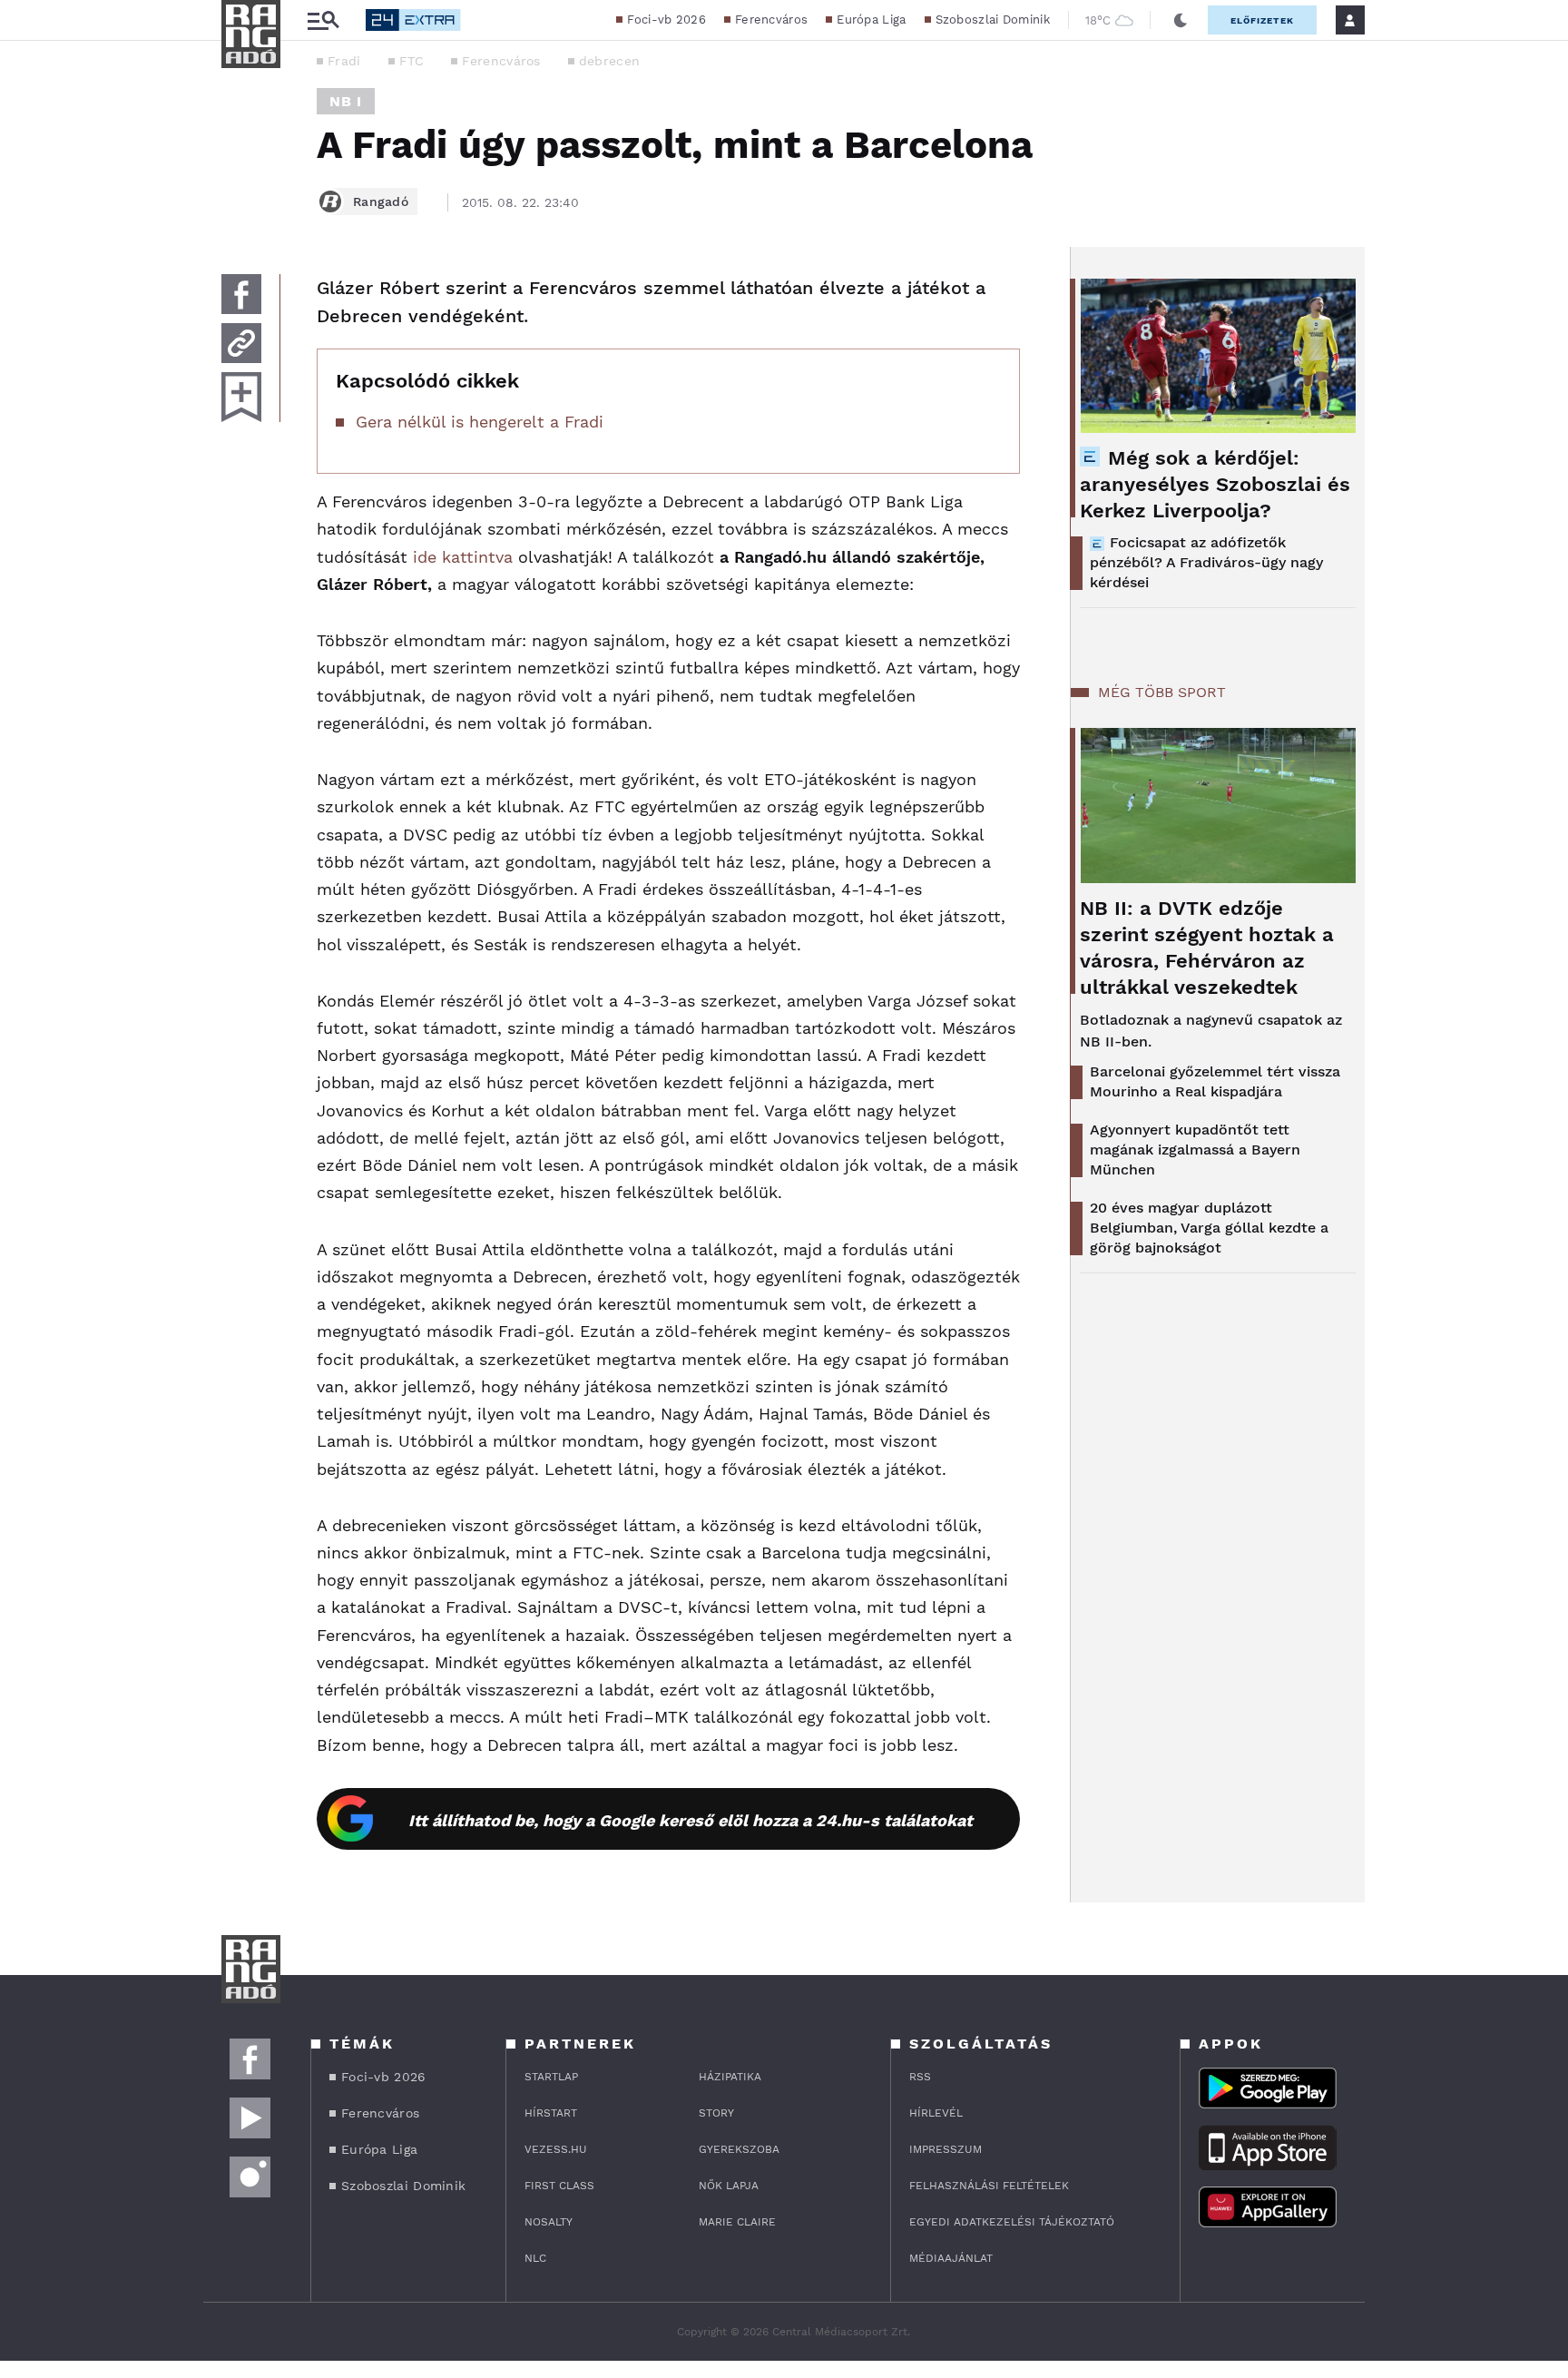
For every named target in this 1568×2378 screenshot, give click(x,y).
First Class (559, 2186)
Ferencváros (771, 20)
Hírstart (551, 2113)
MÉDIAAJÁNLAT (951, 2258)
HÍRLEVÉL (936, 2113)
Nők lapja (729, 2186)
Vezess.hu (556, 2149)
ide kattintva (463, 557)
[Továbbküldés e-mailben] (241, 343)
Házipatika (730, 2077)
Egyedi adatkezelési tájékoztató (1012, 2222)
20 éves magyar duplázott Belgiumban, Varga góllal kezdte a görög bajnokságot (1209, 1228)
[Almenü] (323, 20)
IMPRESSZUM (946, 2149)
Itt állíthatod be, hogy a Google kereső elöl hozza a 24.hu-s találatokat (691, 1820)
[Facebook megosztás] (241, 294)
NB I (346, 101)
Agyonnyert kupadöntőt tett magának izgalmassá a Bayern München (1195, 1150)
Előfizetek (1262, 20)
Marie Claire (737, 2222)
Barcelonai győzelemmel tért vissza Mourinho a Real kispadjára (1215, 1081)
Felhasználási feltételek (989, 2186)
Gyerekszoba (739, 2149)
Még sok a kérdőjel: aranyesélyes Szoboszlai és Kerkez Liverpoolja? (1215, 484)
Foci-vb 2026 (666, 20)
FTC (412, 61)
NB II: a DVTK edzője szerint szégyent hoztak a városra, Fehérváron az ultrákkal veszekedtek (1207, 948)
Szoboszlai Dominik (993, 20)
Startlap (551, 2077)
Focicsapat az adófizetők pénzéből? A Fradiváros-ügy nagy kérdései (1206, 562)
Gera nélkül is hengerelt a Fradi (480, 422)
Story (716, 2113)
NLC (535, 2258)
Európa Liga (871, 20)
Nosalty (549, 2222)
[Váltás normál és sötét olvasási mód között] (1181, 20)
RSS (920, 2077)
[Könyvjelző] (241, 397)
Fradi (344, 61)
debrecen (609, 61)
